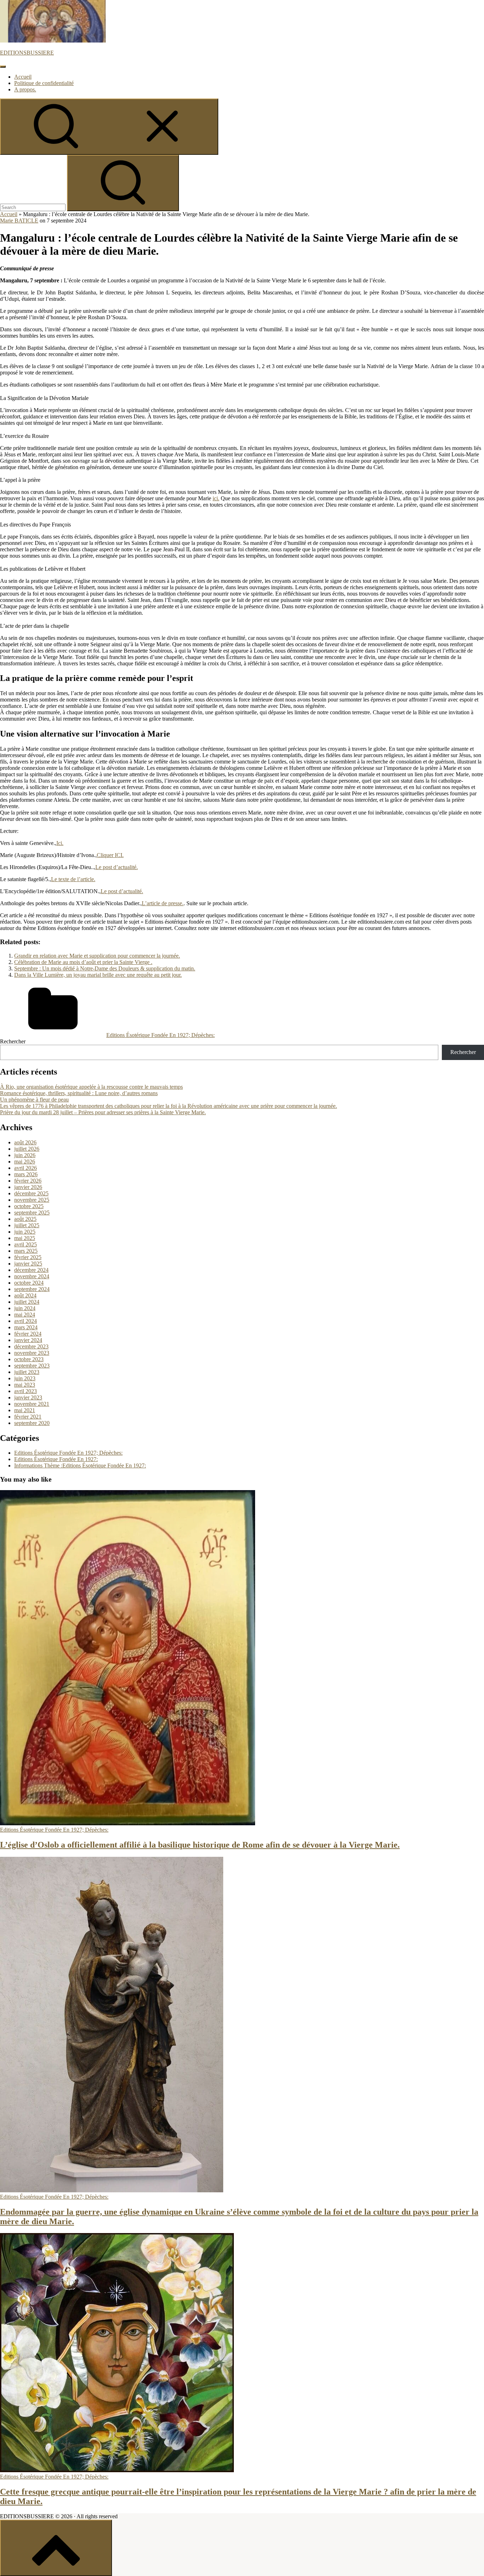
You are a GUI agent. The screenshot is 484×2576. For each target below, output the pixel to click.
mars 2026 (26, 1174)
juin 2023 (25, 1378)
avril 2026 (26, 1168)
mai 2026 (25, 1162)
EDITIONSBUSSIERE (27, 53)
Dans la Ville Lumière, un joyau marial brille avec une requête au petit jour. (98, 975)
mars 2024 (26, 1327)
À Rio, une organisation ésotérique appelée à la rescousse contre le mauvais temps (91, 1087)
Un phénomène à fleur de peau (34, 1100)
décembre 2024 (31, 1270)
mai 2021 (25, 1410)
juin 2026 (25, 1155)
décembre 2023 (31, 1346)
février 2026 (28, 1181)
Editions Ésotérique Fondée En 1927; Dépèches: (161, 1035)
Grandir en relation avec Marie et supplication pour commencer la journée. (97, 956)
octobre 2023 (29, 1359)
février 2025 (28, 1257)
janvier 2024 (28, 1340)
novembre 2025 (32, 1200)
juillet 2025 (27, 1225)
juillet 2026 (27, 1149)
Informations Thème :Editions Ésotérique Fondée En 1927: (80, 1465)
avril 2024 (26, 1321)
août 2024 (25, 1295)
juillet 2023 (27, 1372)
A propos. (25, 89)
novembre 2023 (32, 1353)
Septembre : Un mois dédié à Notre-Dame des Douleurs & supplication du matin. (105, 968)
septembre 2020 (32, 1423)
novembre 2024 (32, 1276)
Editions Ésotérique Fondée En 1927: (56, 1459)
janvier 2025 (28, 1264)
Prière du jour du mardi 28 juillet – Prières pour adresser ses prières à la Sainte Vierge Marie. (103, 1112)
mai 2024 (25, 1315)
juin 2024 (25, 1308)
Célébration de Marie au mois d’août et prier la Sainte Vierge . (83, 962)
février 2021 (28, 1417)
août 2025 (25, 1219)
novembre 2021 (32, 1404)
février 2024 (28, 1334)
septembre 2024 (32, 1289)
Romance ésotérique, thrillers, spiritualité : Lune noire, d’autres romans (79, 1093)
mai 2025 (25, 1238)
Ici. (60, 843)
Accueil (23, 77)
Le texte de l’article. (73, 879)
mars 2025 (26, 1251)
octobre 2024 (29, 1283)
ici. (216, 498)
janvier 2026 (28, 1187)
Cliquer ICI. (110, 855)
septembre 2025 (32, 1213)
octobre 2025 (29, 1206)
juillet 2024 (27, 1302)
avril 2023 (26, 1391)
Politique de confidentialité (44, 83)
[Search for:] (33, 207)
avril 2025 (26, 1244)
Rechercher (13, 1041)
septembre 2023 (32, 1366)
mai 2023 (25, 1385)
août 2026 (25, 1142)
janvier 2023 (28, 1397)
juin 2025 (25, 1232)
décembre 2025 (31, 1193)
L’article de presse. (163, 903)
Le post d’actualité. (117, 867)
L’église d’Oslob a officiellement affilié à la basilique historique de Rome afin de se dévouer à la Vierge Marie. (200, 1845)
